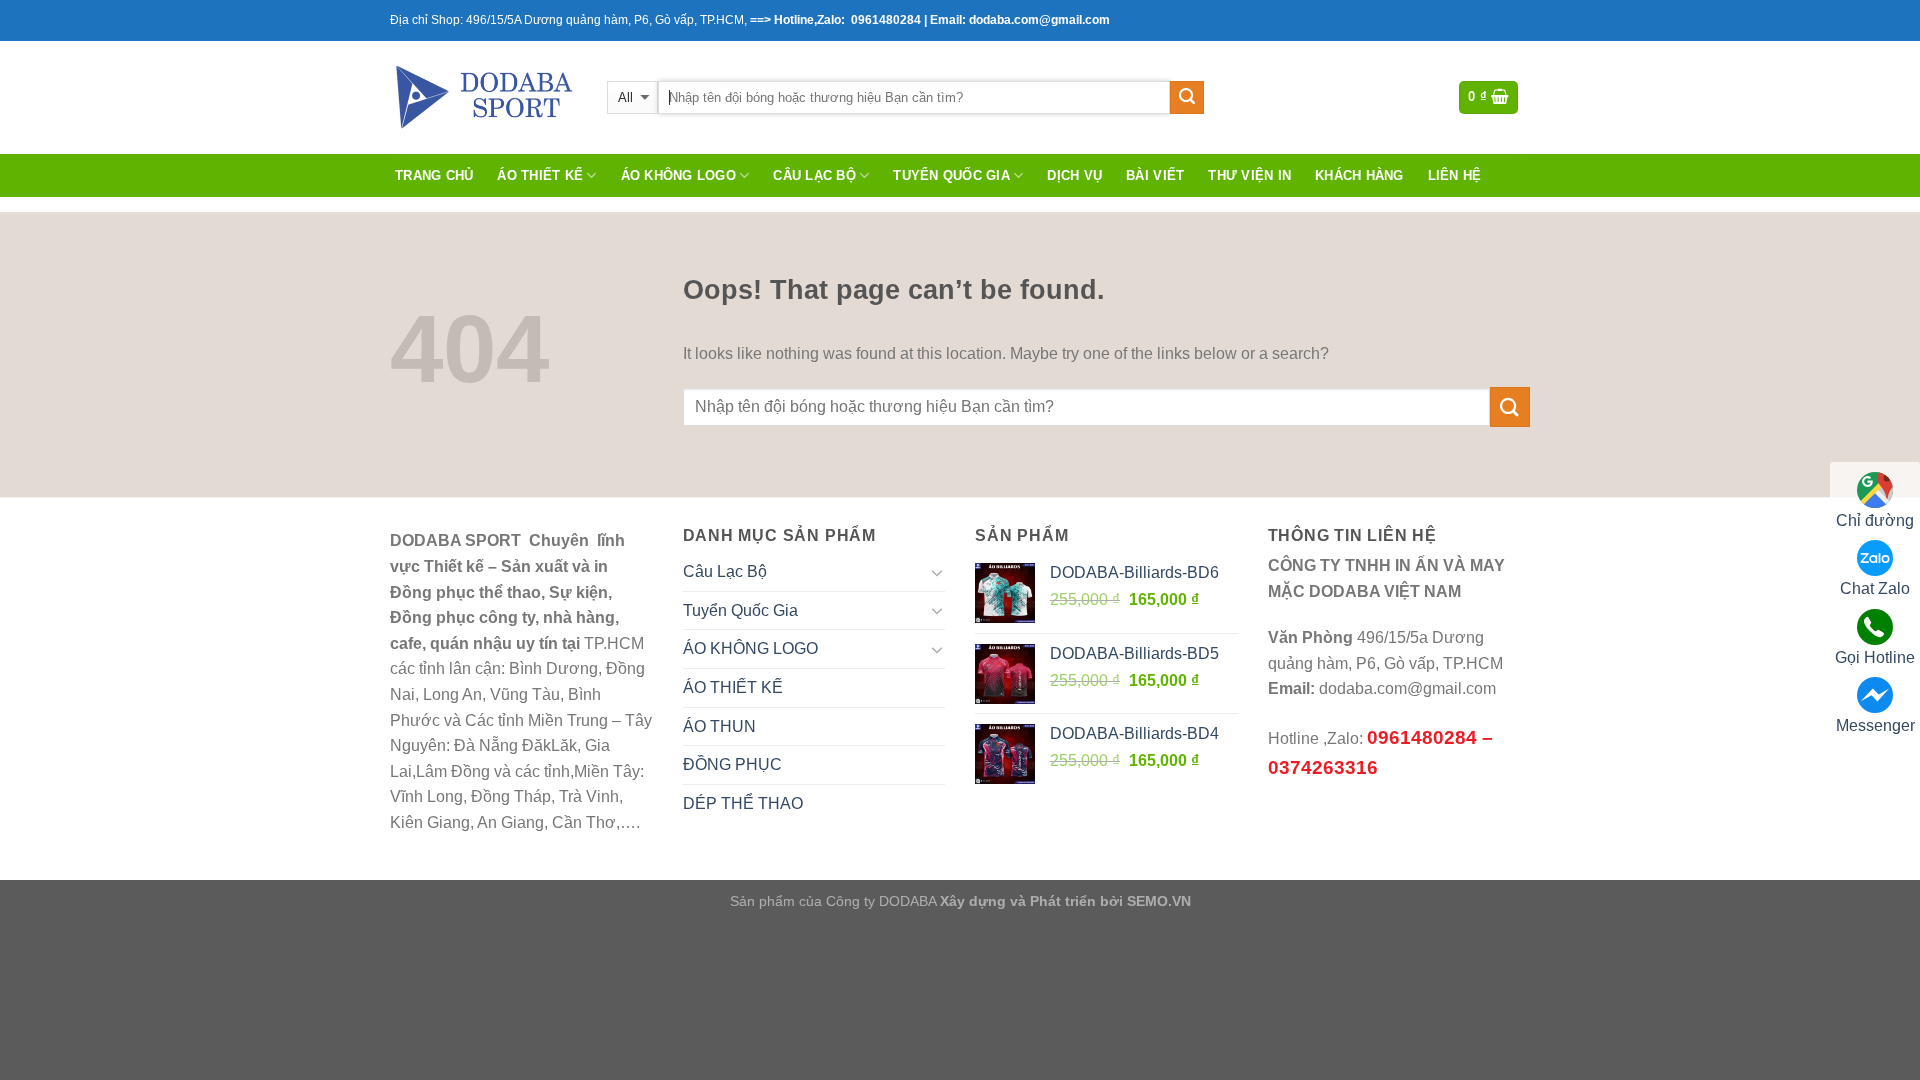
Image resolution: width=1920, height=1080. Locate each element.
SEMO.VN (1159, 901)
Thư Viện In (1249, 175)
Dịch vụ (1074, 175)
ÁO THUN (719, 726)
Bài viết (1155, 175)
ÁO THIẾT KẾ (540, 175)
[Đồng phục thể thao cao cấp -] (483, 97)
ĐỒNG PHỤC (732, 764)
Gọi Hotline (1875, 657)
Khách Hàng (1359, 175)
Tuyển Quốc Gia (951, 175)
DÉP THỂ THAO (743, 803)
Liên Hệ (1455, 175)
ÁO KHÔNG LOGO (678, 175)
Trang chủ (434, 175)
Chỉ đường (1875, 520)
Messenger (1875, 725)
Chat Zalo (1875, 588)
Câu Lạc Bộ (814, 175)
